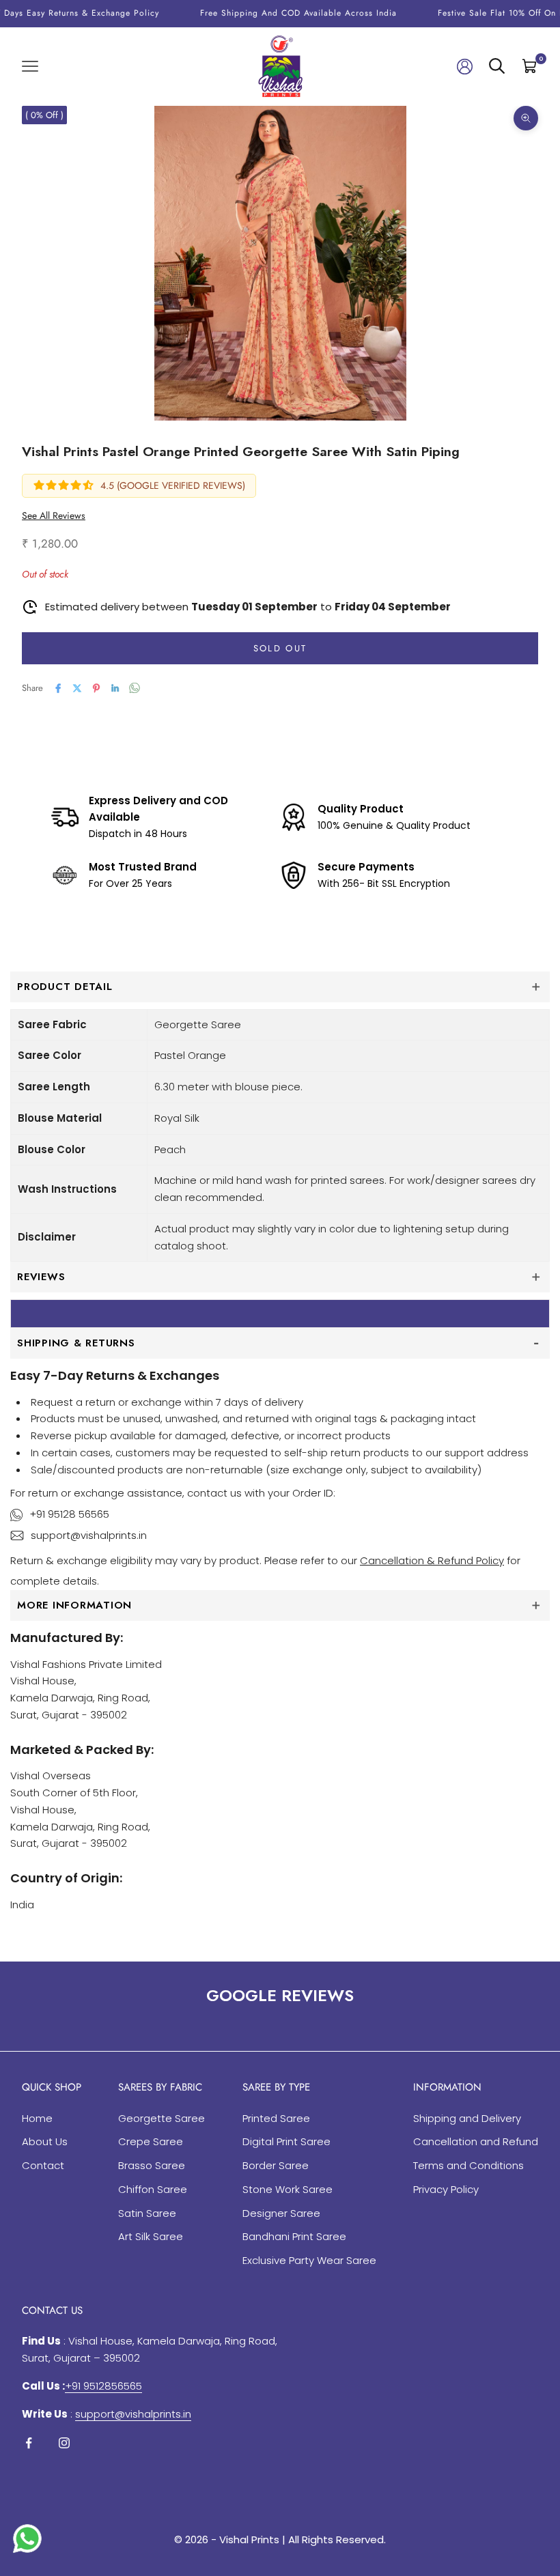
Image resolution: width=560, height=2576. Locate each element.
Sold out (280, 648)
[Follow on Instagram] (64, 2443)
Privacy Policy (446, 2189)
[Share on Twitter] (77, 688)
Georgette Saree (162, 2118)
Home (37, 2118)
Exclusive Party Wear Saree (309, 2260)
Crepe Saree (151, 2141)
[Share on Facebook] (58, 688)
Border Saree (276, 2165)
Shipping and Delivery (467, 2118)
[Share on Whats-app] (135, 688)
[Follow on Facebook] (29, 2443)
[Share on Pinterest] (96, 688)
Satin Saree (147, 2213)
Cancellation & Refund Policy (432, 1560)
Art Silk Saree (151, 2236)
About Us (45, 2141)
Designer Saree (281, 2213)
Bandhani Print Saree (294, 2236)
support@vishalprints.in (89, 1535)
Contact (43, 2165)
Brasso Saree (152, 2165)
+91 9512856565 (103, 2386)
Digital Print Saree (286, 2141)
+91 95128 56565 (69, 1514)
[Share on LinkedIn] (115, 688)
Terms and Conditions (468, 2165)
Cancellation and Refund (476, 2141)
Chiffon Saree (153, 2189)
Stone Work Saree (288, 2189)
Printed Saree (276, 2118)
